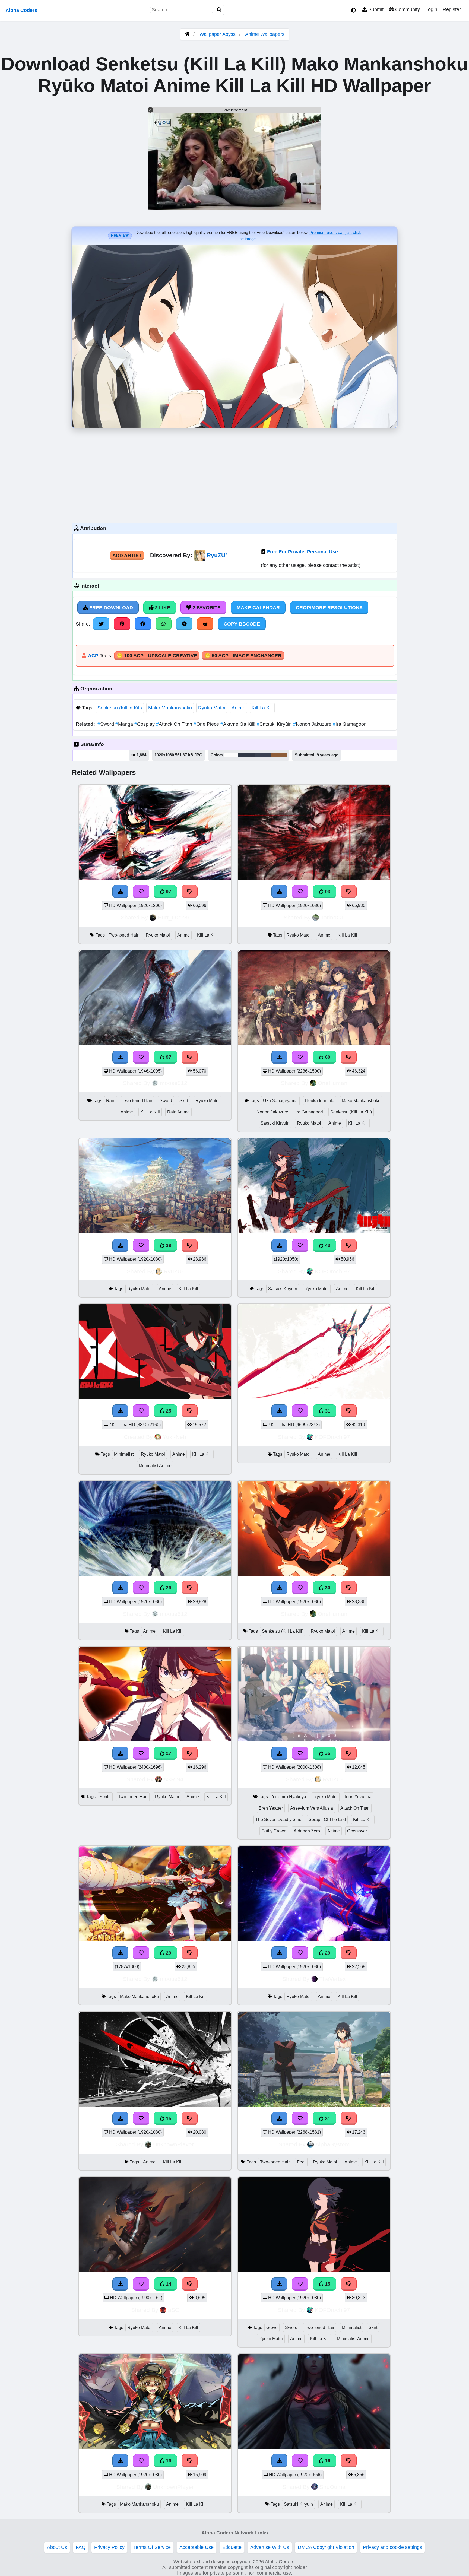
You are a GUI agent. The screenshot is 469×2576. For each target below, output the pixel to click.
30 (327, 1588)
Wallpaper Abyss (218, 34)
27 (168, 1753)
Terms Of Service (152, 2547)
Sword (106, 724)
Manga (125, 724)
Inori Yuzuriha (358, 1797)
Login (431, 9)
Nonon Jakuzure (313, 724)
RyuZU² (217, 555)
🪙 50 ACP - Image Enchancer (243, 656)
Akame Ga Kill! (239, 724)
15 (168, 2118)
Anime (238, 708)
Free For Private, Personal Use (302, 552)
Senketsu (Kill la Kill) (120, 708)
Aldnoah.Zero (307, 1831)
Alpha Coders (21, 10)
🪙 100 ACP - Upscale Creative (157, 656)
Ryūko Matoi (212, 708)
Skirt (184, 1101)
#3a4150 (263, 755)
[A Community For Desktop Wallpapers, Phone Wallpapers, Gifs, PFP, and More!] (187, 34)
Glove (272, 2328)
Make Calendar (258, 608)
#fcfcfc (231, 755)
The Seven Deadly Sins (278, 1820)
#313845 (246, 755)
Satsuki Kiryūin (275, 724)
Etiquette (232, 2547)
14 (168, 2284)
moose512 (174, 1083)
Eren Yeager (271, 1808)
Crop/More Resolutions (329, 608)
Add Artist (127, 556)
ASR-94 (173, 1779)
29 (168, 1588)
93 (327, 892)
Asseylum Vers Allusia (312, 1808)
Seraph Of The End (327, 1820)
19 (168, 2461)
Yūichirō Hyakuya (289, 1797)
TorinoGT (332, 917)
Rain (111, 1101)
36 (327, 1753)
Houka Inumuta (320, 1101)
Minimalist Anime (155, 1466)
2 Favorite (206, 608)
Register (452, 9)
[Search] (219, 10)
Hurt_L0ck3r (174, 917)
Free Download (110, 608)
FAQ (81, 2547)
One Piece (207, 724)
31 (327, 1411)
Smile (105, 1797)
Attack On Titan (175, 724)
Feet (301, 2162)
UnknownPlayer (173, 2144)
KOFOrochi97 (332, 1271)
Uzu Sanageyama (280, 1101)
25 (168, 1411)
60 (327, 1057)
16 (327, 2461)
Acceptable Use (197, 2547)
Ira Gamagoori (350, 724)
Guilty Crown (274, 1831)
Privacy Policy (109, 2547)
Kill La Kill (262, 708)
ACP (93, 656)
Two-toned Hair (124, 935)
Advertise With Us (270, 2547)
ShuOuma (332, 2487)
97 (168, 892)
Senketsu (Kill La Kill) (351, 1112)
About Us (57, 2547)
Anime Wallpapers (265, 34)
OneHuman (333, 1083)
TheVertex (332, 1979)
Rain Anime (178, 1112)
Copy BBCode (242, 624)
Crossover (357, 1831)
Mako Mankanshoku (170, 708)
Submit (375, 9)
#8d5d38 (279, 755)
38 (168, 1245)
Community (407, 9)
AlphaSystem (333, 2144)
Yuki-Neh (174, 1437)
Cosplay (145, 724)
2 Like (162, 608)
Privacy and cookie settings (392, 2547)
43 (327, 1245)
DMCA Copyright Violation (326, 2547)
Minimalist (124, 1454)
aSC (174, 2310)
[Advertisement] (234, 474)
